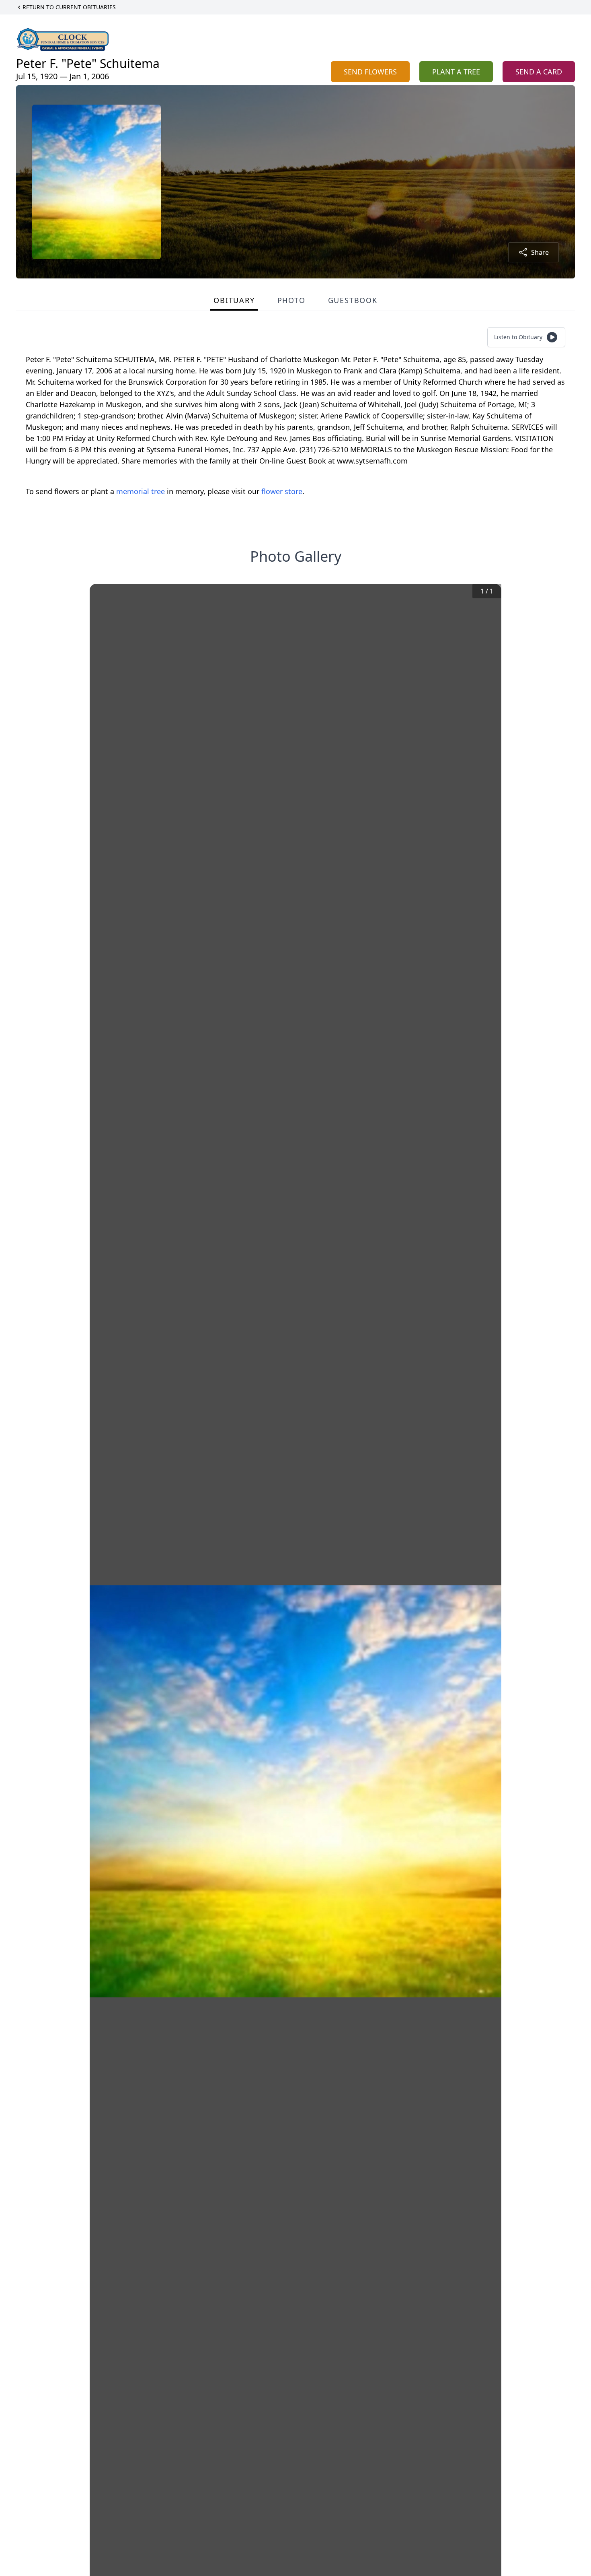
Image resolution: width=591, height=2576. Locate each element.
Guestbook (353, 300)
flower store (282, 491)
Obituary (234, 300)
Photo (291, 300)
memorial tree (141, 491)
